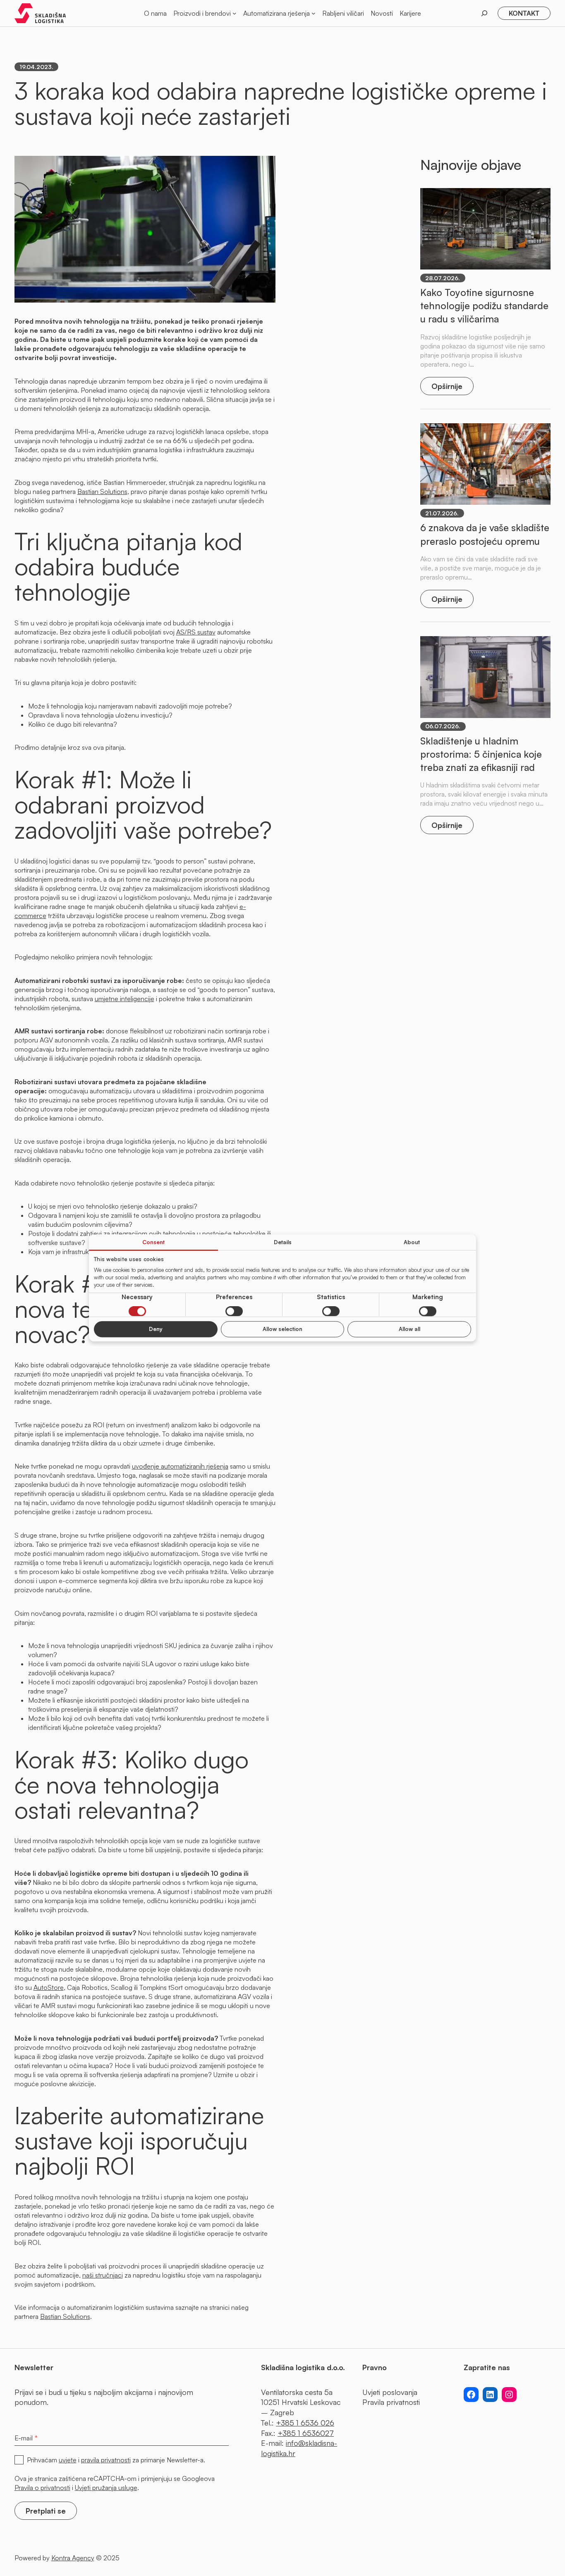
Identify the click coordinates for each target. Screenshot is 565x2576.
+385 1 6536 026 (305, 2423)
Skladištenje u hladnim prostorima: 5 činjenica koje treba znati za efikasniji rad (481, 754)
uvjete (68, 2460)
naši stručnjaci (103, 2275)
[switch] (234, 1312)
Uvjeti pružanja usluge (106, 2488)
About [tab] (412, 1242)
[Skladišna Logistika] (40, 13)
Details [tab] (283, 1242)
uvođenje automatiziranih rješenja (180, 1466)
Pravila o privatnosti (42, 2488)
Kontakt (524, 13)
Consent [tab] (153, 1242)
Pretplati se (46, 2511)
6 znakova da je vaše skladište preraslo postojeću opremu (485, 534)
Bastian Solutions (102, 491)
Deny (156, 1329)
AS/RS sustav (196, 632)
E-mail (26, 2437)
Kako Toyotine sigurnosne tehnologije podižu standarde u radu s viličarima (484, 305)
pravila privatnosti (106, 2460)
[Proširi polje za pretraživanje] (484, 13)
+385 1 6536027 (306, 2433)
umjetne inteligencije (124, 999)
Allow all (409, 1329)
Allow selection (282, 1329)
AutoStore (49, 1987)
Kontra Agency (73, 2558)
